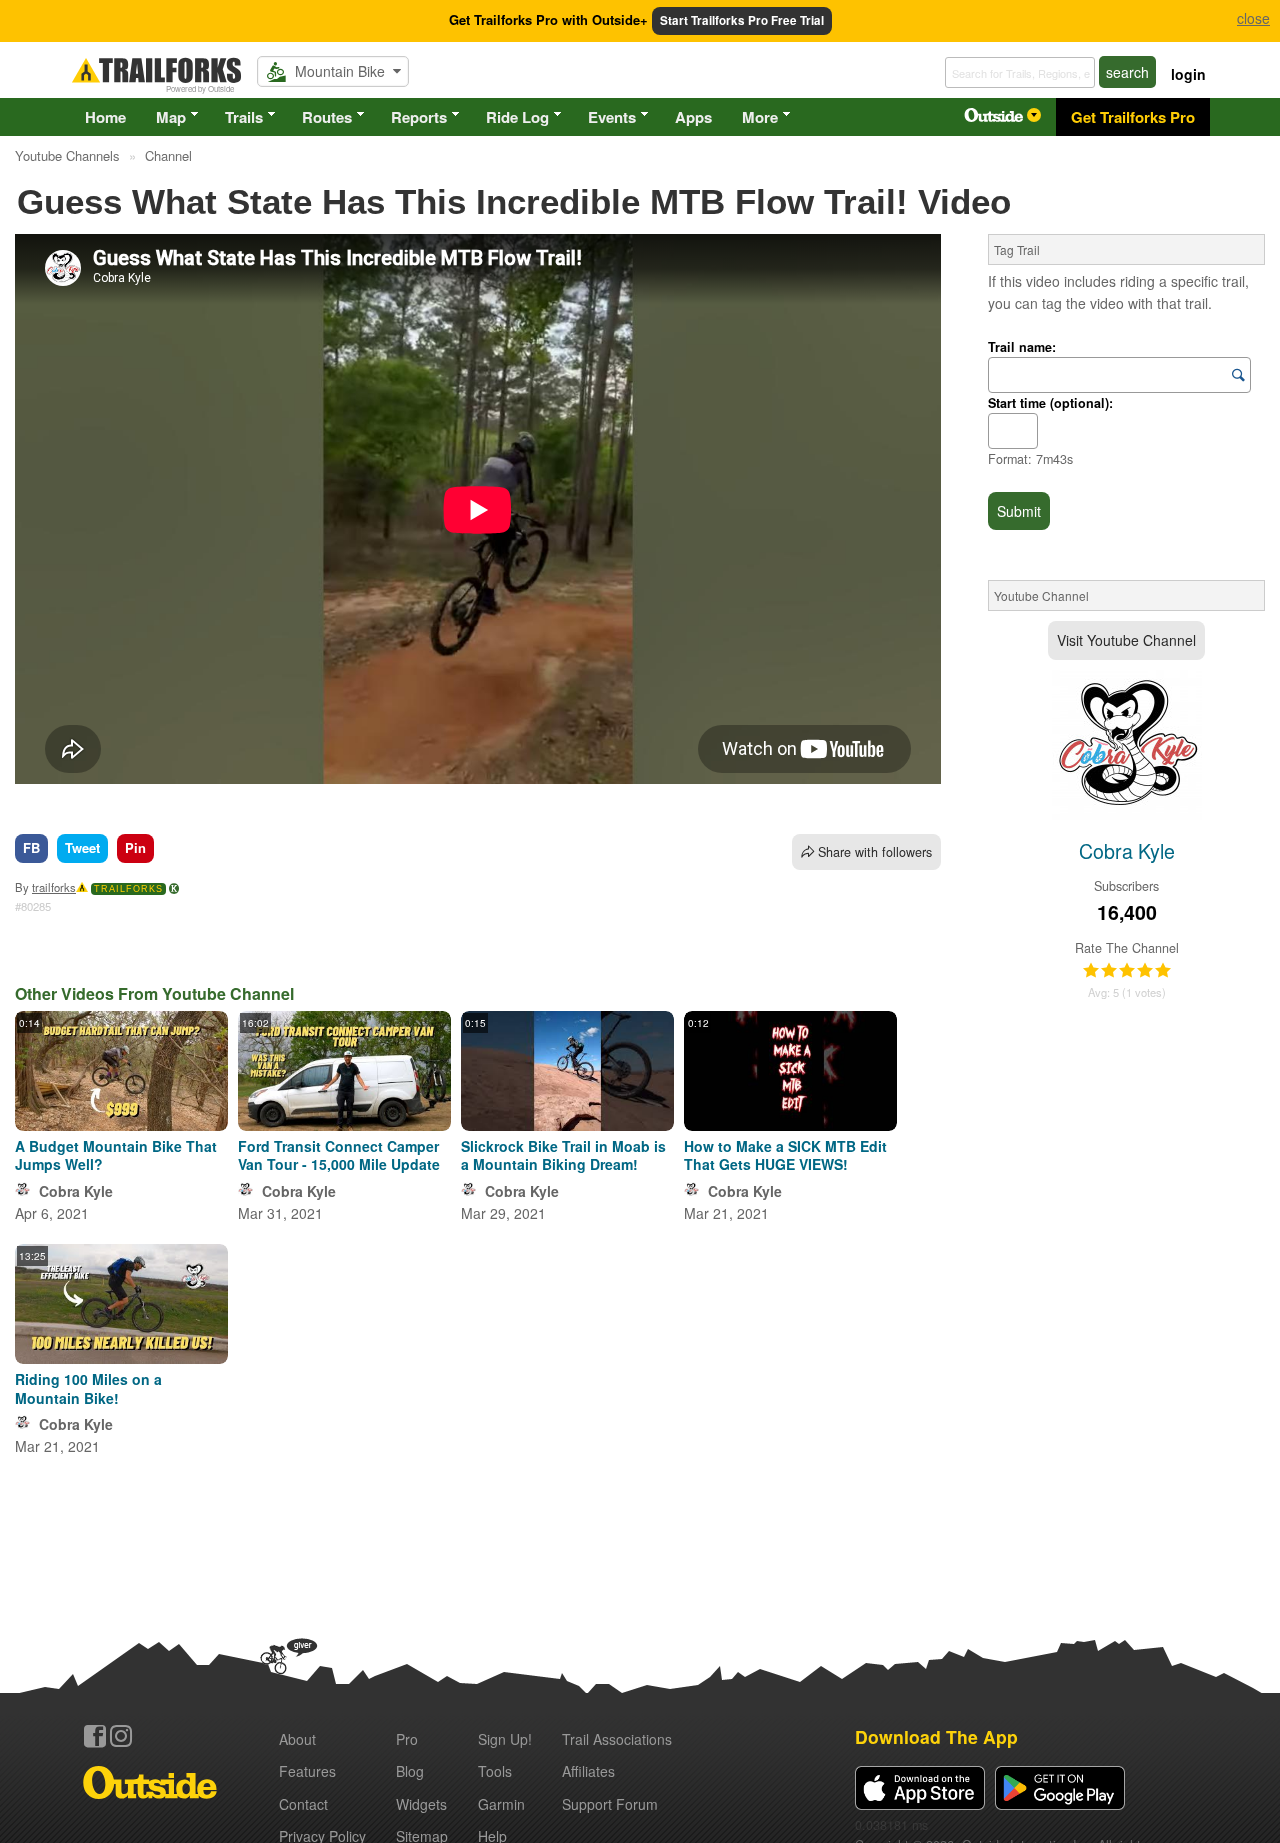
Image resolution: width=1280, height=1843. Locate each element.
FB (31, 847)
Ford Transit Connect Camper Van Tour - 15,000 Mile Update (339, 1155)
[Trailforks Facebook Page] (95, 1736)
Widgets (421, 1804)
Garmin (501, 1804)
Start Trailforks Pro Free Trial (742, 20)
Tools (495, 1771)
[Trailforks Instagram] (121, 1736)
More (760, 117)
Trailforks (128, 889)
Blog (410, 1771)
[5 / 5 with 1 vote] (1127, 971)
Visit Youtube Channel (1126, 640)
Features (307, 1771)
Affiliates (588, 1771)
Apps (693, 117)
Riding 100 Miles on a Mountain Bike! (88, 1388)
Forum (610, 1804)
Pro (407, 1739)
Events (612, 117)
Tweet (82, 847)
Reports (419, 117)
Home (105, 117)
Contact (303, 1804)
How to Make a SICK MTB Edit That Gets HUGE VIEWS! (785, 1155)
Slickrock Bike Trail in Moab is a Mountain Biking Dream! (563, 1155)
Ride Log (517, 117)
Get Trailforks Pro (1133, 117)
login (1188, 74)
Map (171, 117)
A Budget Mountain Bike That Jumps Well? (116, 1155)
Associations (617, 1739)
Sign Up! (505, 1739)
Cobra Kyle (76, 1191)
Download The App (936, 1736)
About (297, 1739)
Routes (327, 117)
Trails (244, 117)
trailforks (54, 887)
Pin (135, 847)
